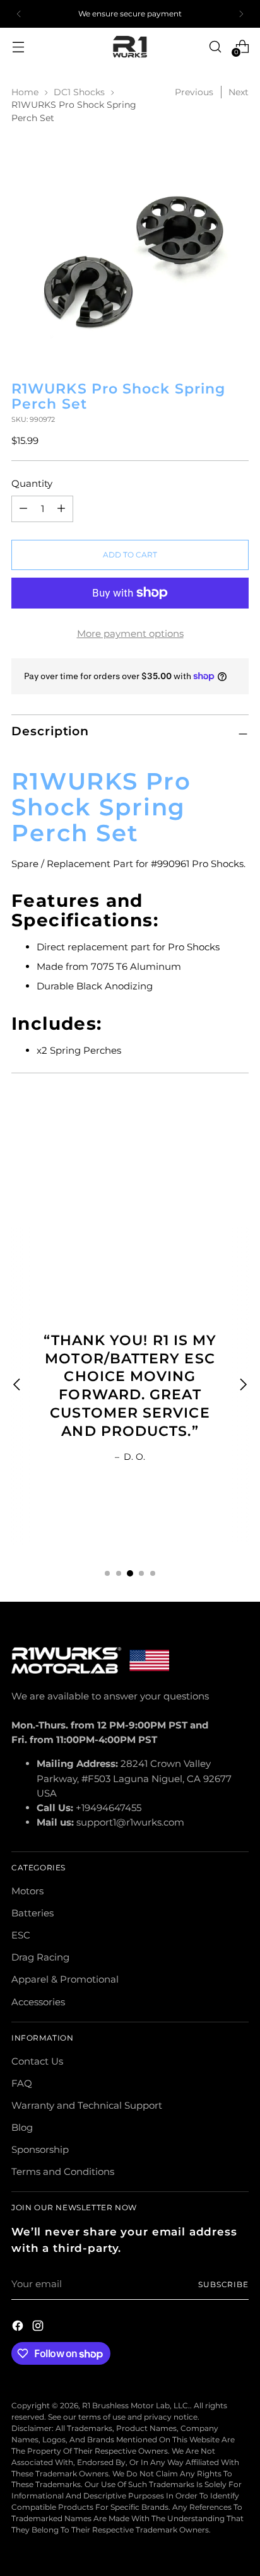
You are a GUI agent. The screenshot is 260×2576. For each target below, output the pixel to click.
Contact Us (37, 2061)
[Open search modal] (215, 46)
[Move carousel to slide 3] (130, 1573)
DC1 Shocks (79, 92)
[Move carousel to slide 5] (153, 1573)
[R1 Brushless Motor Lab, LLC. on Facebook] (19, 2328)
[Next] (241, 14)
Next (239, 92)
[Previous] (19, 14)
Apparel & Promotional (65, 1979)
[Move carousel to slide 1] (107, 1573)
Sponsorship (40, 2149)
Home (25, 92)
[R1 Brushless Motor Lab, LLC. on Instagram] (39, 2328)
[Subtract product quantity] (61, 509)
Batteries (32, 1913)
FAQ (22, 2083)
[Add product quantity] (23, 509)
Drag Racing (40, 1957)
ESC (21, 1935)
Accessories (38, 2002)
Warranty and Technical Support (87, 2105)
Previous (194, 92)
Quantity (32, 483)
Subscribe (223, 2284)
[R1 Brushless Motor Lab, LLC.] (130, 47)
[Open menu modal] (18, 46)
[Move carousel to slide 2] (119, 1573)
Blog (22, 2127)
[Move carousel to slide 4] (141, 1573)
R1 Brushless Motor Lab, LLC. (136, 2405)
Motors (27, 1891)
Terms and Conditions (63, 2171)
